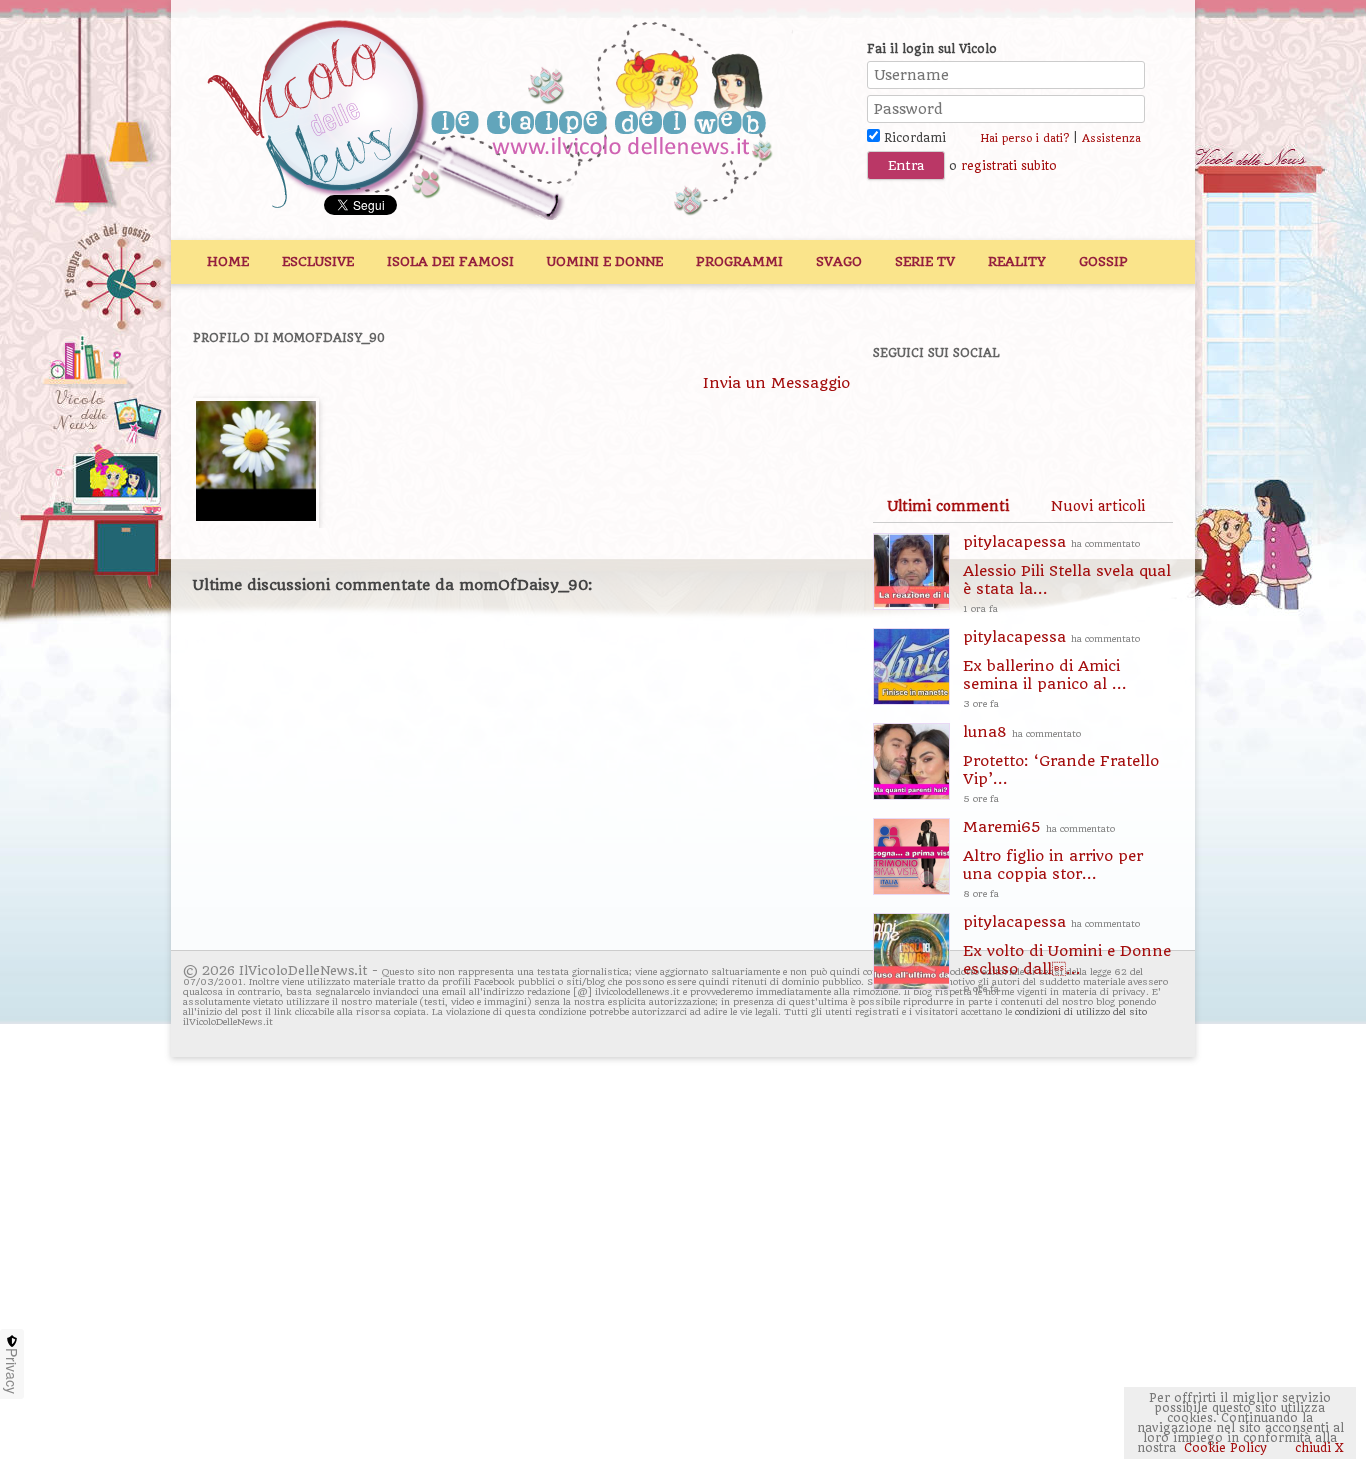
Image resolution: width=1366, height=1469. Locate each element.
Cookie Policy (1225, 1448)
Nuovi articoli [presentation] (1098, 506)
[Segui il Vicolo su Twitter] (974, 407)
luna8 (1061, 763)
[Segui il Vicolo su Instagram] (1112, 407)
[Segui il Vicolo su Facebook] (905, 407)
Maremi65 (1053, 858)
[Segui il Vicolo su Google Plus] (1043, 407)
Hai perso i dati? (1024, 138)
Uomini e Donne (605, 261)
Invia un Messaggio (776, 383)
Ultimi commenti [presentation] (948, 506)
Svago (839, 261)
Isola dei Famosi (450, 261)
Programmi (739, 261)
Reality (1017, 261)
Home (228, 261)
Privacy (12, 1371)
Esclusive (318, 261)
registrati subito (1009, 166)
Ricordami (913, 138)
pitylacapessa (1067, 573)
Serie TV (925, 261)
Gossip (1103, 261)
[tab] (948, 506)
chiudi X (1317, 1448)
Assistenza (1111, 138)
